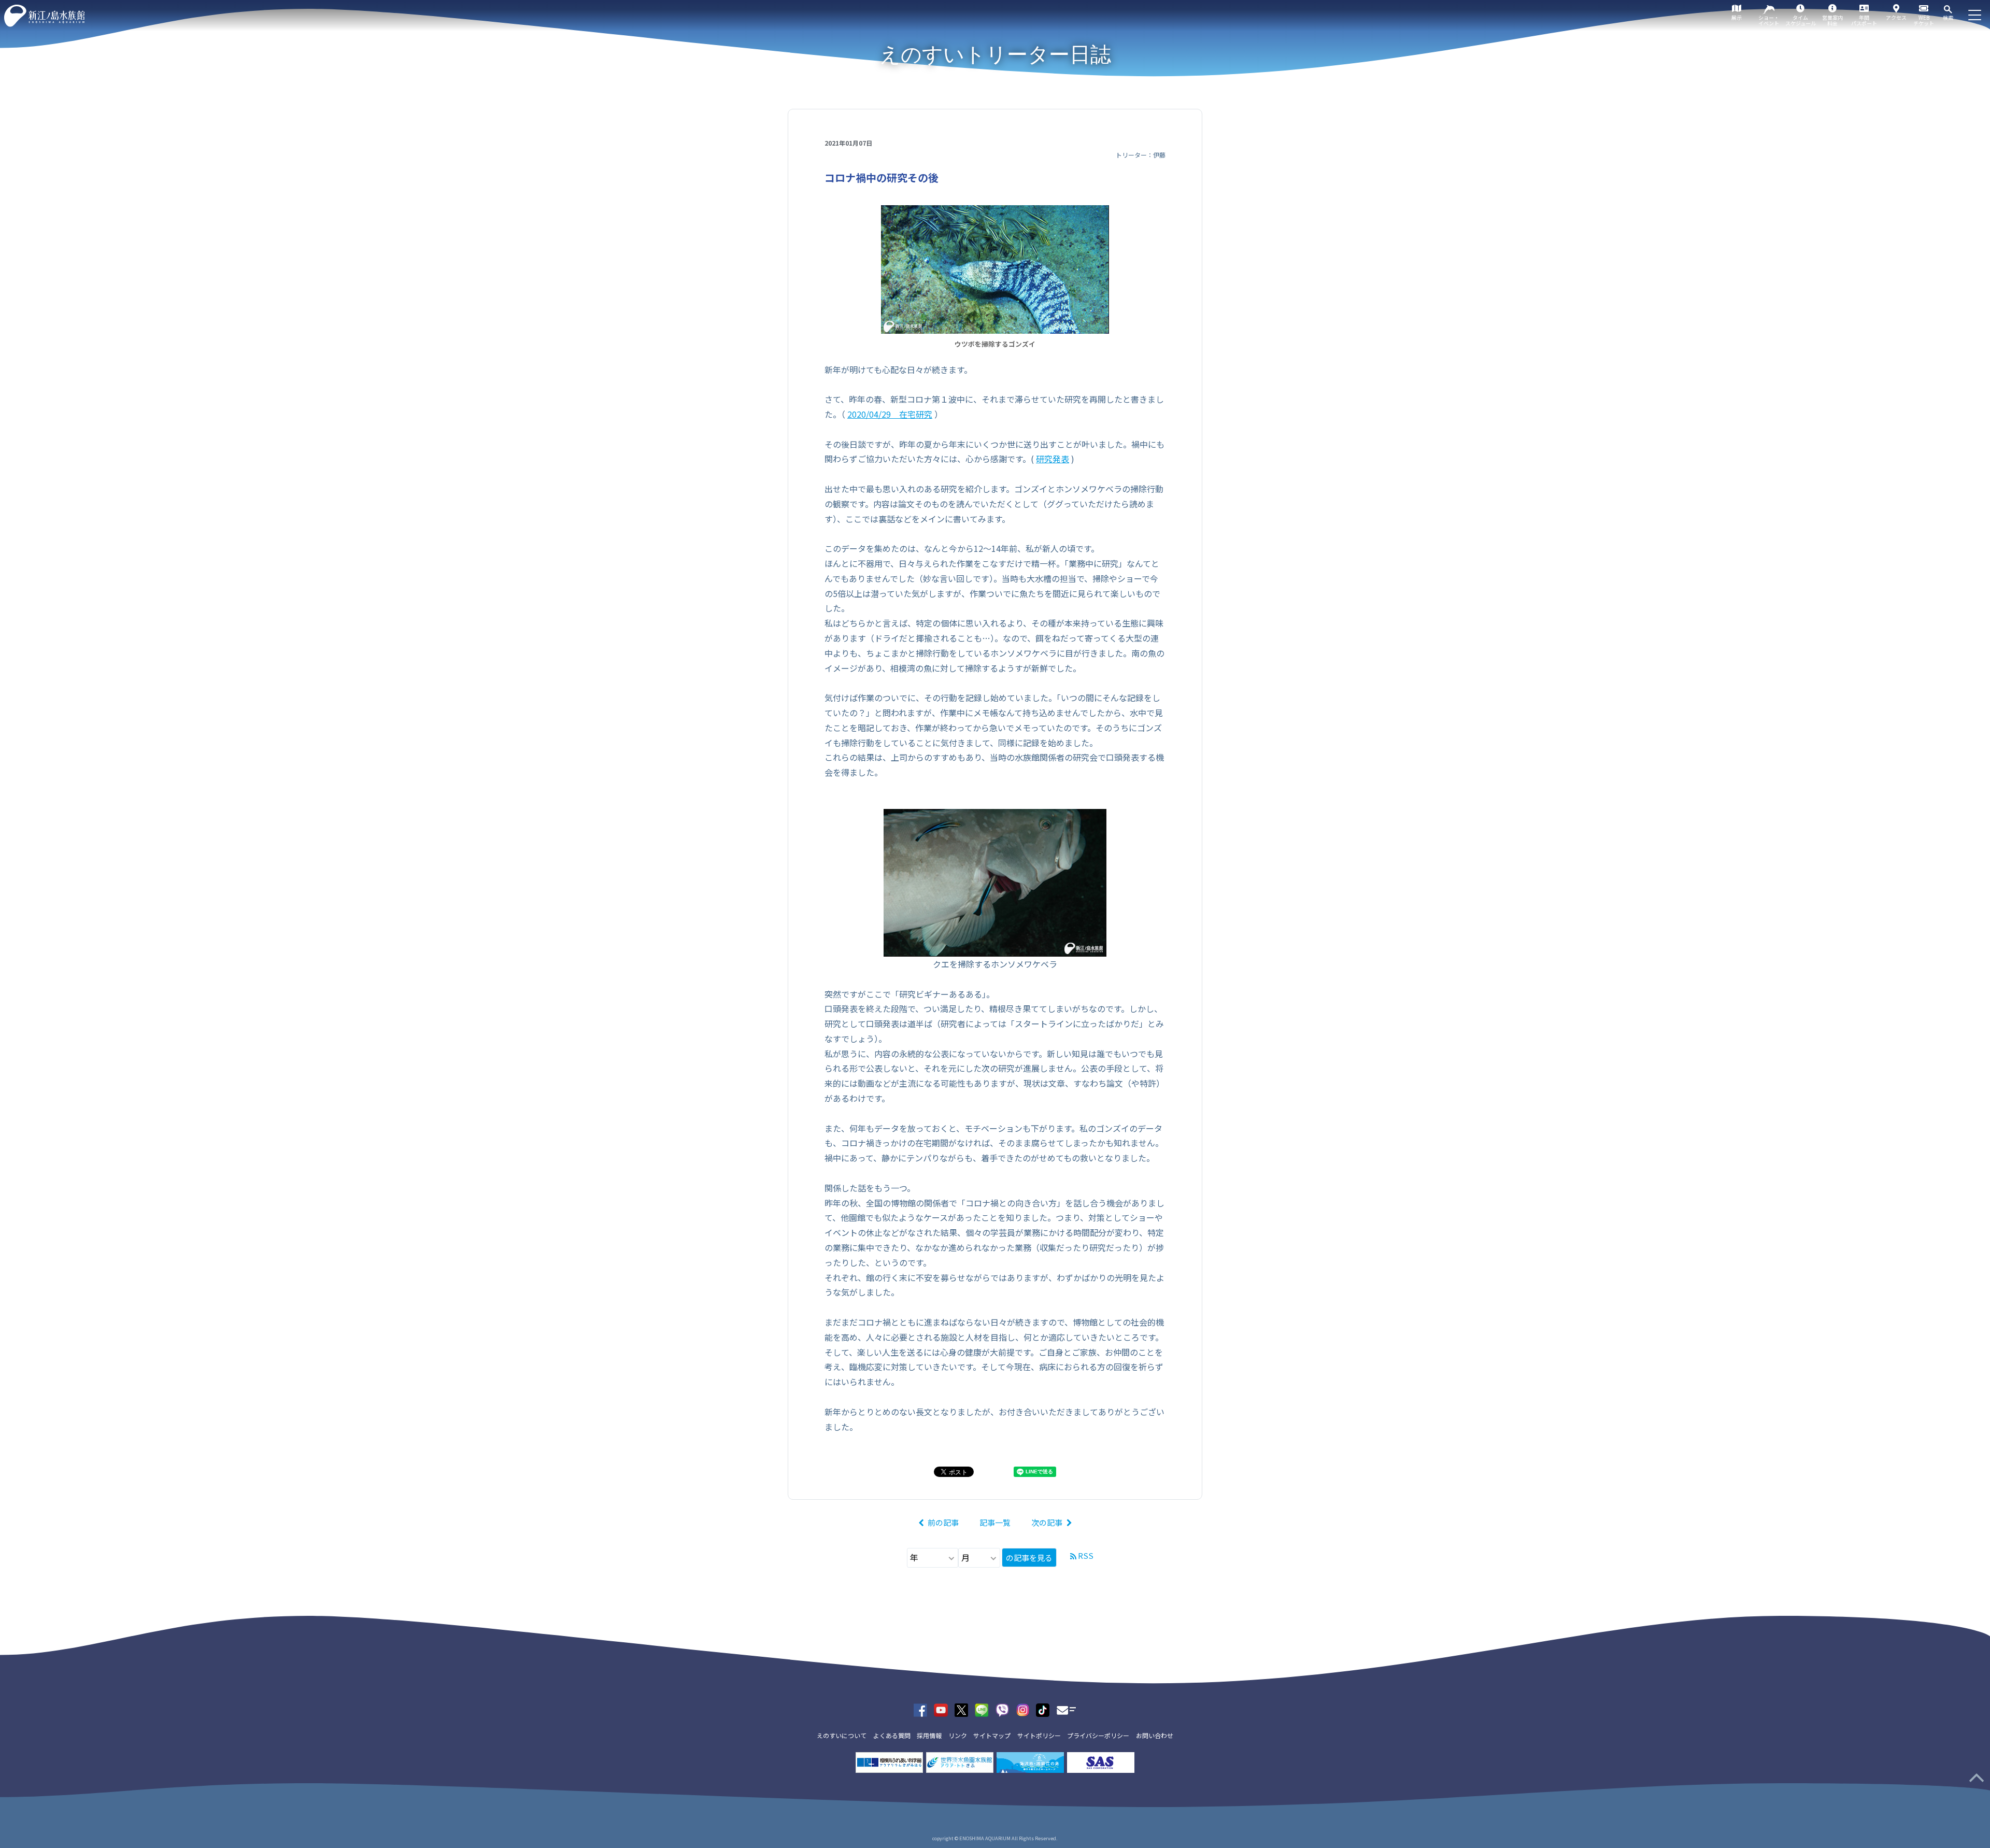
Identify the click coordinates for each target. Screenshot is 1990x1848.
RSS (1086, 1555)
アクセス (1896, 17)
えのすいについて (842, 1735)
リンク (958, 1735)
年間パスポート (1864, 20)
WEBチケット (1924, 20)
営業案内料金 (1832, 20)
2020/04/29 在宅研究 (890, 414)
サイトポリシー (1039, 1735)
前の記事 (943, 1522)
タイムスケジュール (1801, 20)
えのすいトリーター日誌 (995, 54)
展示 (1737, 17)
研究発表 (1053, 459)
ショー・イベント (1769, 20)
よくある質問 (892, 1735)
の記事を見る (1029, 1558)
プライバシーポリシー (1098, 1735)
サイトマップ (992, 1735)
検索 (1948, 17)
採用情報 (929, 1735)
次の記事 (1047, 1522)
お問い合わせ (1155, 1735)
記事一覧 (995, 1522)
